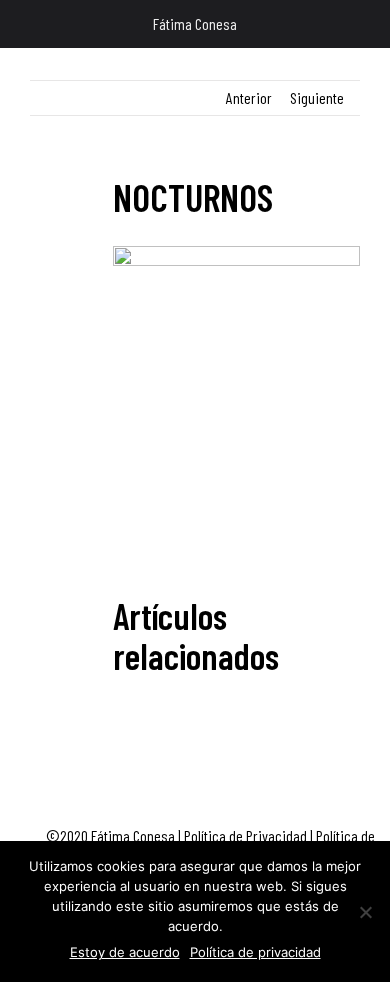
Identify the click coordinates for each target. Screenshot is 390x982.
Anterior (249, 97)
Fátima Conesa (195, 23)
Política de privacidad (255, 952)
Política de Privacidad (245, 835)
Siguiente (317, 97)
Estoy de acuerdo (125, 952)
